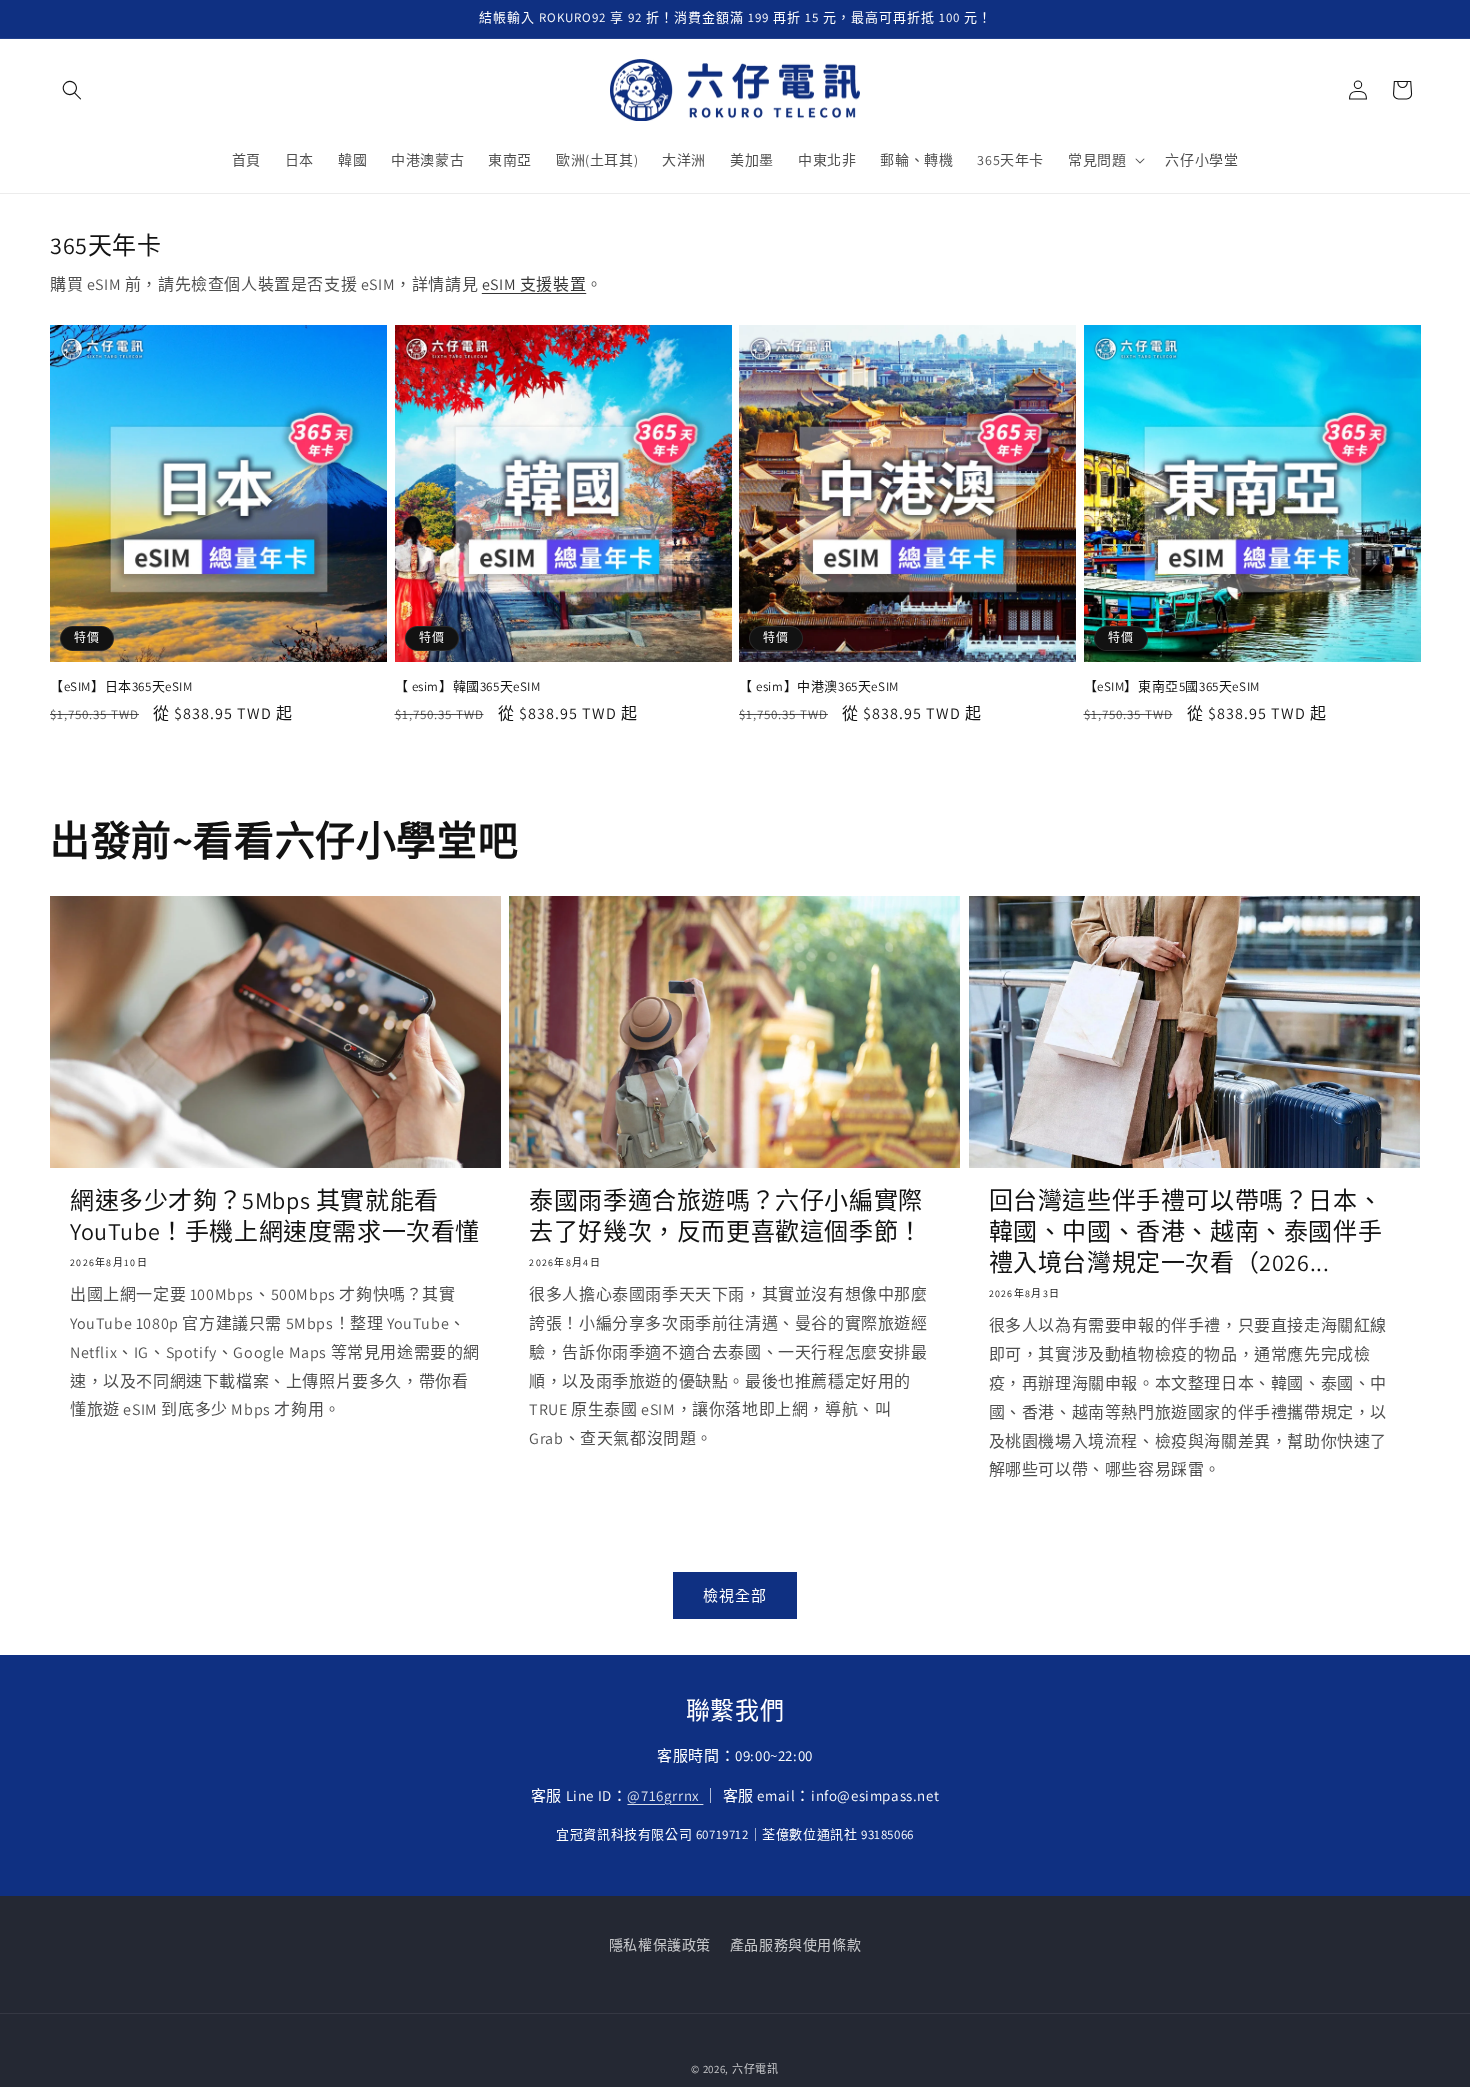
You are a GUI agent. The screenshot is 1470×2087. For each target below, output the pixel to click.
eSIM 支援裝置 (534, 284)
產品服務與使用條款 (795, 1945)
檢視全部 (735, 1595)
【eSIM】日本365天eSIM (121, 687)
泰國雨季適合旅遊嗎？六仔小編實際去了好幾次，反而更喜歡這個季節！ (726, 1216)
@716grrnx (665, 1795)
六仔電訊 (755, 2069)
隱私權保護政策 (660, 1945)
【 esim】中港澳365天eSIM (819, 687)
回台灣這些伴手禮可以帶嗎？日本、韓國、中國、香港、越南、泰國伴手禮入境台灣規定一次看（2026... (1186, 1231)
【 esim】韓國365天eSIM (468, 687)
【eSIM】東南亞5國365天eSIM (1172, 687)
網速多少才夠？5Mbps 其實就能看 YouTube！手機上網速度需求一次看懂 (275, 1216)
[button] (72, 90)
